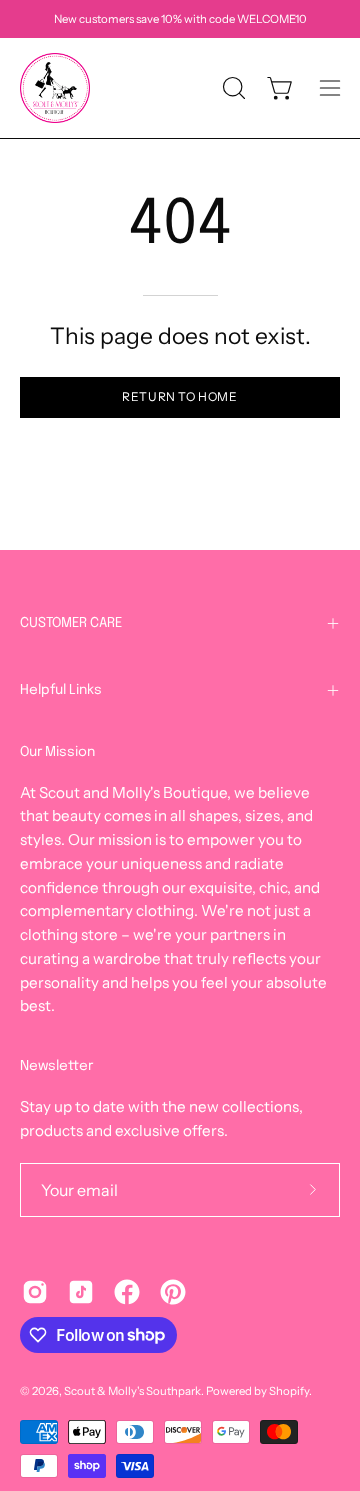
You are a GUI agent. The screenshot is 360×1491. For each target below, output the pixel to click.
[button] (232, 88)
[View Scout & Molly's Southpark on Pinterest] (173, 1292)
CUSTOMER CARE (71, 623)
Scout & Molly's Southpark (132, 1391)
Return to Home (179, 396)
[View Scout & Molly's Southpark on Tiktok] (81, 1292)
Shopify (289, 1391)
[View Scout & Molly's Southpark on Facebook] (127, 1292)
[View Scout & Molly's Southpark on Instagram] (35, 1292)
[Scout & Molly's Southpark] (55, 88)
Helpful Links (61, 690)
